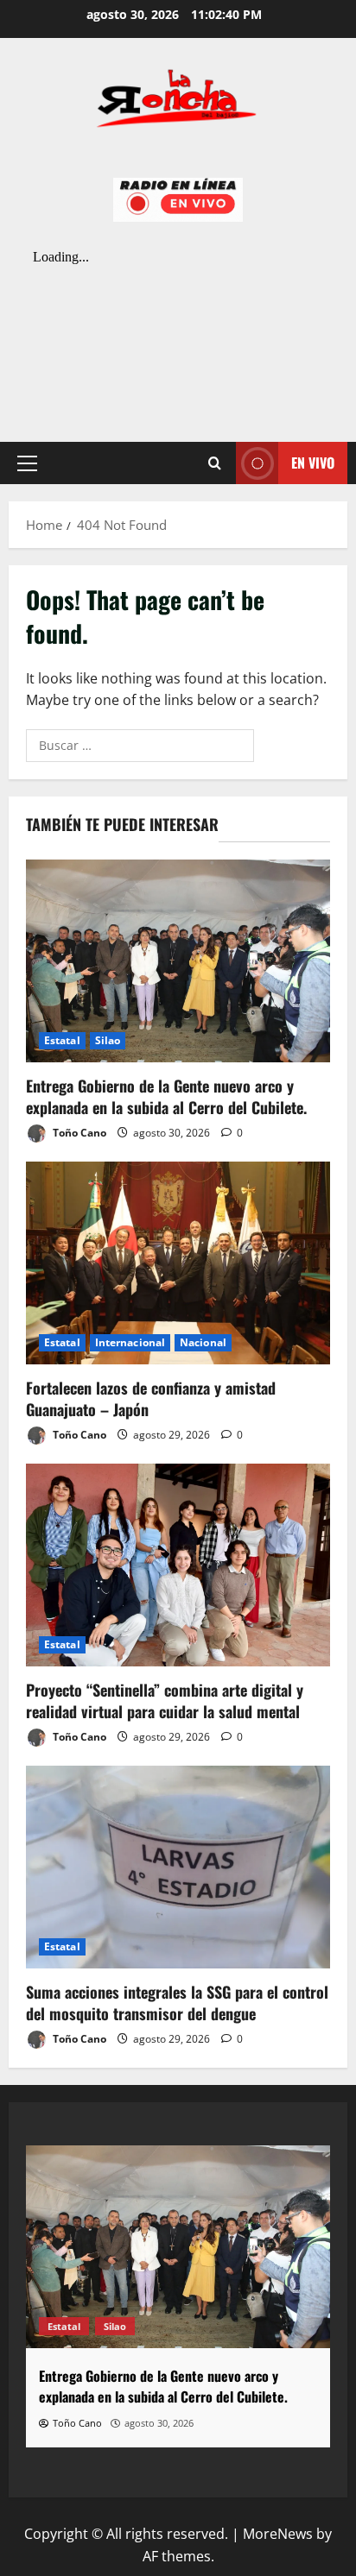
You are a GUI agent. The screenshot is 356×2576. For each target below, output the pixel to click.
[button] (27, 463)
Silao (108, 1040)
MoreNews (278, 2534)
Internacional (130, 1342)
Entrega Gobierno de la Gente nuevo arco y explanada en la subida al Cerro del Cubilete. (166, 1096)
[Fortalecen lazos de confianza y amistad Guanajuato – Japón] (178, 1263)
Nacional (203, 1342)
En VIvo (313, 463)
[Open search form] (215, 463)
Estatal (62, 1040)
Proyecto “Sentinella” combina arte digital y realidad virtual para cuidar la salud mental (165, 1701)
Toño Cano (78, 1133)
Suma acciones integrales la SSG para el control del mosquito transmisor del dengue (177, 2003)
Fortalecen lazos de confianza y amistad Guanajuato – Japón (151, 1398)
